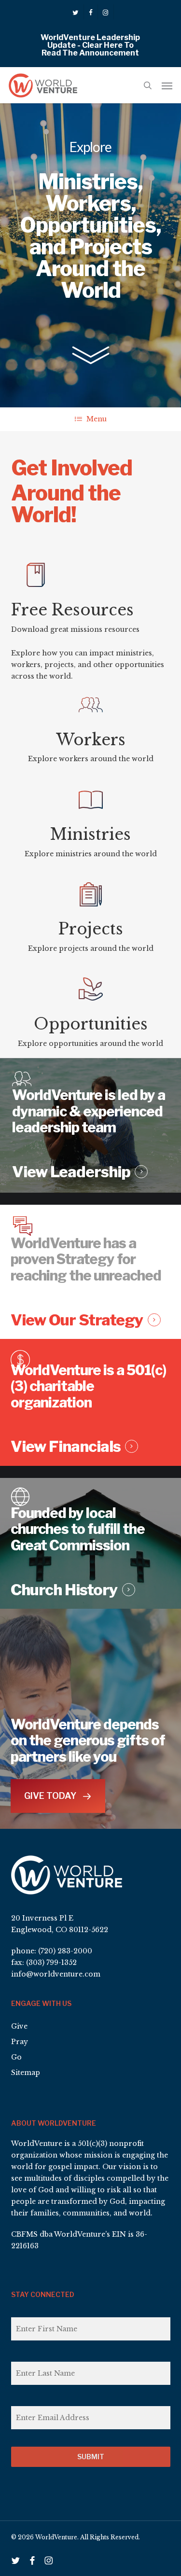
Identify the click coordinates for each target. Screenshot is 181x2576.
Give (19, 2026)
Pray (20, 2042)
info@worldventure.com (56, 1974)
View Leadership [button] (71, 1172)
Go (16, 2057)
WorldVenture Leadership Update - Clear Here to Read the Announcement (90, 45)
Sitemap (26, 2073)
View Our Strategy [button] (77, 1320)
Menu (97, 419)
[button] (167, 85)
